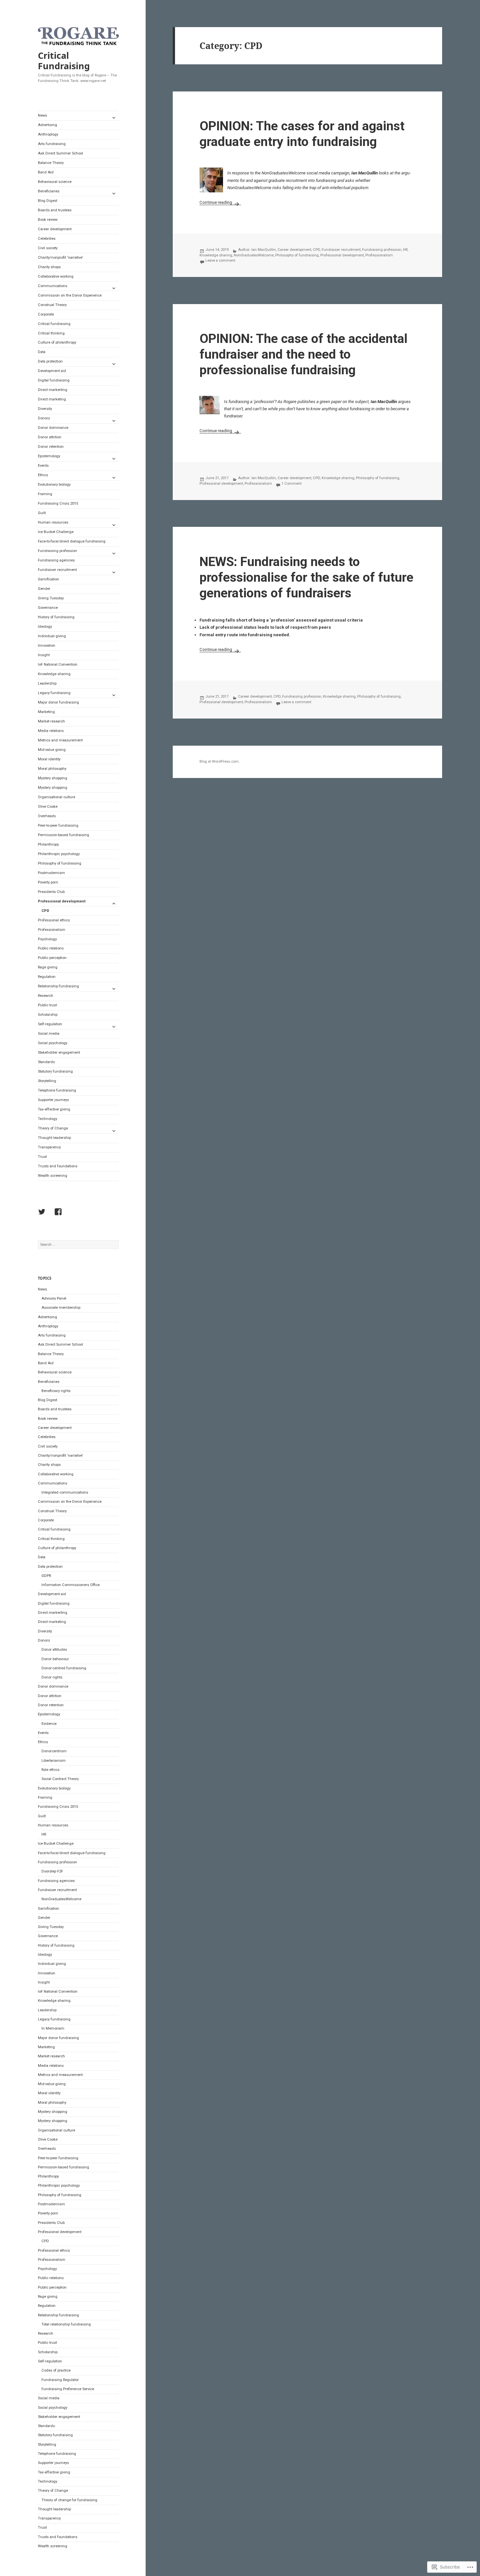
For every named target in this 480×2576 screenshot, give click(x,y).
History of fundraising (56, 617)
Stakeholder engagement (59, 1053)
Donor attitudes (54, 1650)
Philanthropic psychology (59, 854)
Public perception (52, 958)
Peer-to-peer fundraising (58, 826)
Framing (45, 494)
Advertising (48, 125)
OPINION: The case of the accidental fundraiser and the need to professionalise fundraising (304, 354)
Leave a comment (220, 260)
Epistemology (49, 456)
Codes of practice (56, 2370)
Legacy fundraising (54, 693)
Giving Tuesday (51, 598)
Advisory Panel (54, 1298)
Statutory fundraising (55, 1071)
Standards (46, 1062)
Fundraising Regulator (60, 2380)
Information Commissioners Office (71, 1585)
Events (43, 466)
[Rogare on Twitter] (43, 1213)
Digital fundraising (54, 380)
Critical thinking (51, 333)
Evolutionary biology (54, 485)
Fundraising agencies (56, 560)
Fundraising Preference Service (68, 2389)
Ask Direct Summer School (60, 153)
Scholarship (48, 1015)
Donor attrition (50, 437)
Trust (42, 1157)
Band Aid (46, 172)
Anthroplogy (48, 134)
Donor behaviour (55, 1659)
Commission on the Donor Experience (70, 295)
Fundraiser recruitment (57, 570)
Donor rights (52, 1677)
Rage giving (48, 967)
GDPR (46, 1576)
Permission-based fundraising (64, 835)
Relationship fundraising (58, 986)
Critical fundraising (54, 324)
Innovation (47, 646)
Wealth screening (53, 1176)
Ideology (45, 627)
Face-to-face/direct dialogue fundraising (72, 541)
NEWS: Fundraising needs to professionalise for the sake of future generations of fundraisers (306, 577)
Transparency (49, 1147)
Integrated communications (65, 1492)
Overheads (47, 816)
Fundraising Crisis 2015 (58, 503)
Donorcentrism (54, 1751)
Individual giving (52, 636)
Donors (44, 418)
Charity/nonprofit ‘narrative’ (60, 258)
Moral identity (49, 759)
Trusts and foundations (58, 1166)
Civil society (48, 248)
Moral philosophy (52, 769)
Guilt (42, 513)
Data (42, 352)
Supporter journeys (53, 1100)
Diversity (45, 409)
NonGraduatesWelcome (61, 1899)
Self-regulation (50, 1024)
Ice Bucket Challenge (56, 532)
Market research (51, 721)
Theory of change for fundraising (69, 2500)
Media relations (51, 731)
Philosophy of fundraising (60, 863)
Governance (48, 608)
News (42, 115)
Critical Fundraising (64, 61)
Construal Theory (52, 305)
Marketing (46, 712)
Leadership (47, 683)
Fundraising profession (57, 551)
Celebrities (47, 239)
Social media (49, 1034)
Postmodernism (51, 873)
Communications (53, 286)
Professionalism (52, 930)
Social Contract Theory (60, 1779)
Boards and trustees (55, 210)
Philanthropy (48, 844)
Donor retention (51, 447)
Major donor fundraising (58, 702)
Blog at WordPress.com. (220, 761)
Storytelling (47, 1081)
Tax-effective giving (54, 1109)
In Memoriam (53, 2028)
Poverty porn (48, 882)
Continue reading (216, 202)
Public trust (47, 1005)
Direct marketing (52, 399)
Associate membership (61, 1308)
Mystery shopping (53, 778)
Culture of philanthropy (57, 342)
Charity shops (49, 267)
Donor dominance (53, 428)
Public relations (51, 948)
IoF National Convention (58, 664)
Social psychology (53, 1043)
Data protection (50, 361)
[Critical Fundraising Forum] (60, 1213)
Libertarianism (54, 1761)
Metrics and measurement (60, 740)
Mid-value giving (52, 750)
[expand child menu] (114, 118)
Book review (48, 220)
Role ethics (50, 1770)
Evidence (49, 1724)
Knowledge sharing (54, 674)
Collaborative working (56, 276)
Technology (48, 1119)
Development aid (52, 371)
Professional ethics (54, 920)
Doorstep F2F (52, 1871)
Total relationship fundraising (66, 2324)
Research (46, 996)
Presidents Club (51, 892)
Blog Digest (48, 201)
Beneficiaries (49, 191)
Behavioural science (55, 182)
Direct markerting (53, 390)
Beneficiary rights (56, 1391)
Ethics (43, 475)
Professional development (62, 901)
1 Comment (291, 484)
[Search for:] (78, 1245)
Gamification (48, 579)
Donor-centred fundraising (64, 1668)
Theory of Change (53, 1128)
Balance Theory (51, 163)
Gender (44, 589)
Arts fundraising (52, 144)
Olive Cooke (48, 807)
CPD (45, 911)
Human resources (53, 522)
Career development (55, 229)
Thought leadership (54, 1138)
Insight (44, 655)
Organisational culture (56, 797)
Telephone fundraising (57, 1090)
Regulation (47, 977)
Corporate (46, 314)
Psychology (47, 939)
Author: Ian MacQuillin (257, 250)
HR (44, 1834)
